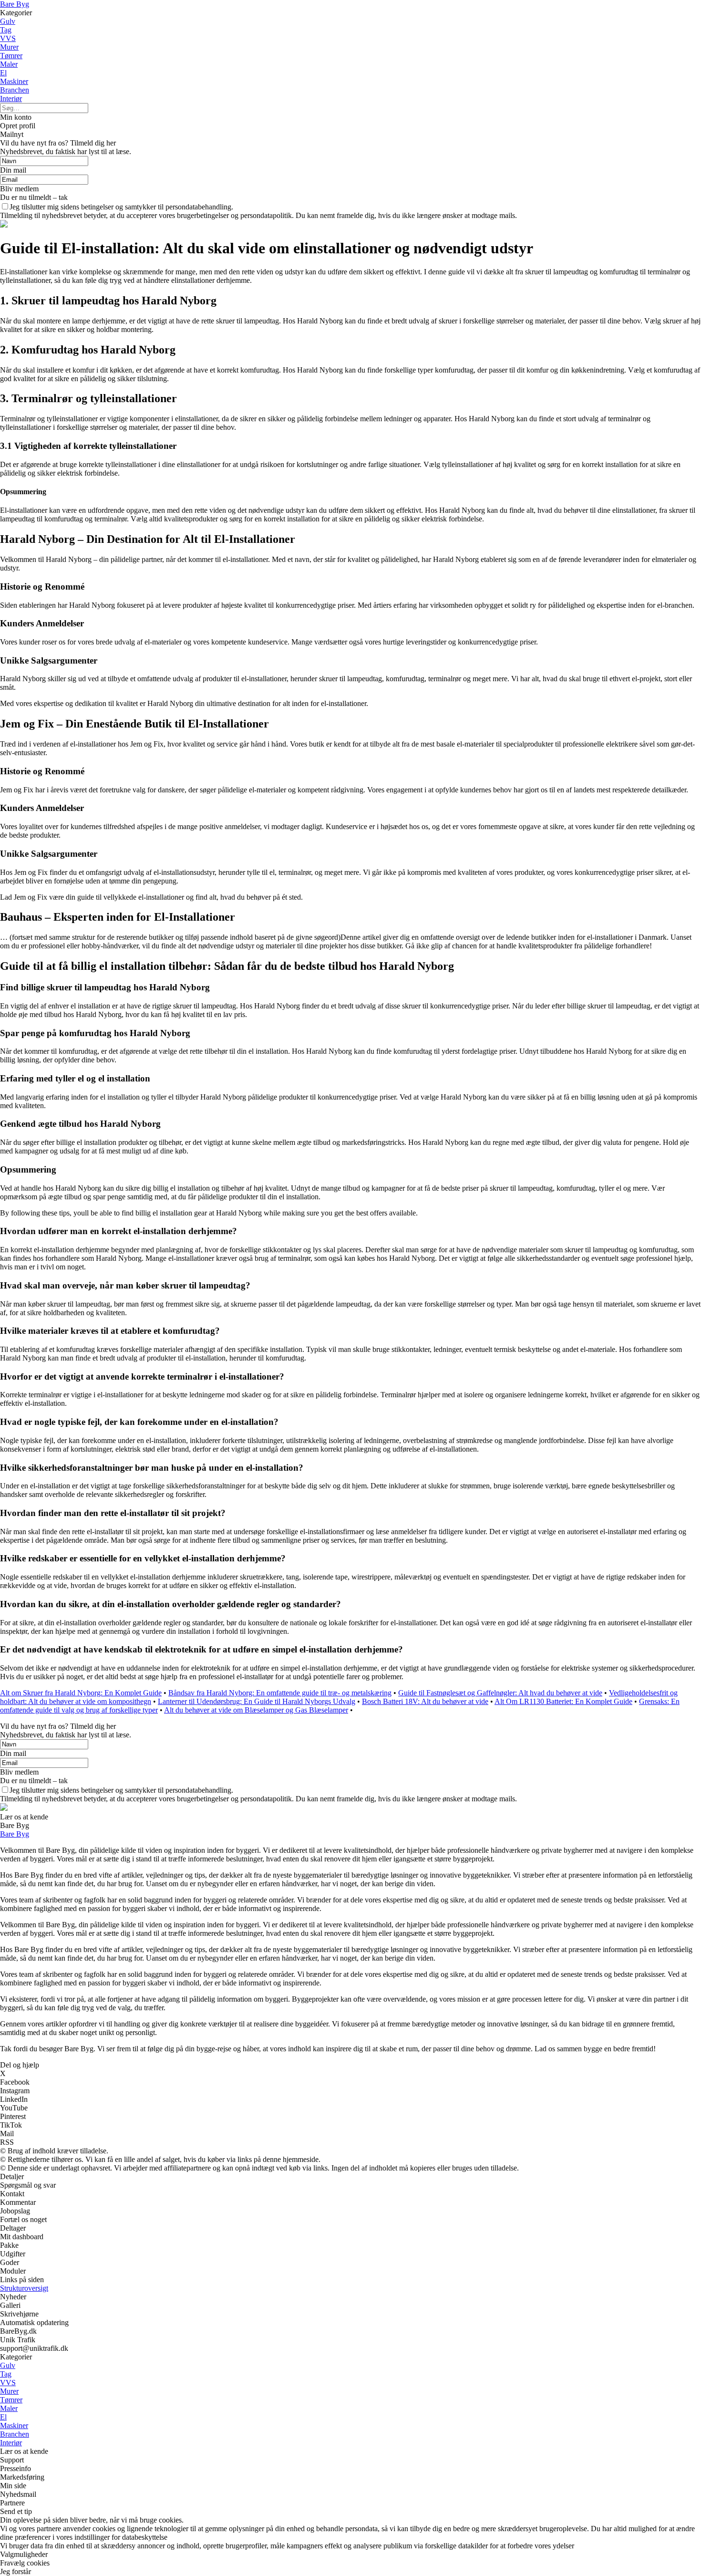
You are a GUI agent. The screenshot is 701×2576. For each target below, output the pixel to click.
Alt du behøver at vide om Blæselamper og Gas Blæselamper (256, 1710)
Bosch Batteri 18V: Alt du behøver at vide (425, 1701)
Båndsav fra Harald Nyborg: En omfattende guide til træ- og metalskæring (280, 1693)
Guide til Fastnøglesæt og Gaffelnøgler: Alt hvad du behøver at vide (500, 1693)
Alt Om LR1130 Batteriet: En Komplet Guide (563, 1701)
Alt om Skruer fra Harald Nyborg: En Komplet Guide (81, 1693)
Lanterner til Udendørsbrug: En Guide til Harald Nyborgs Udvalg (257, 1701)
